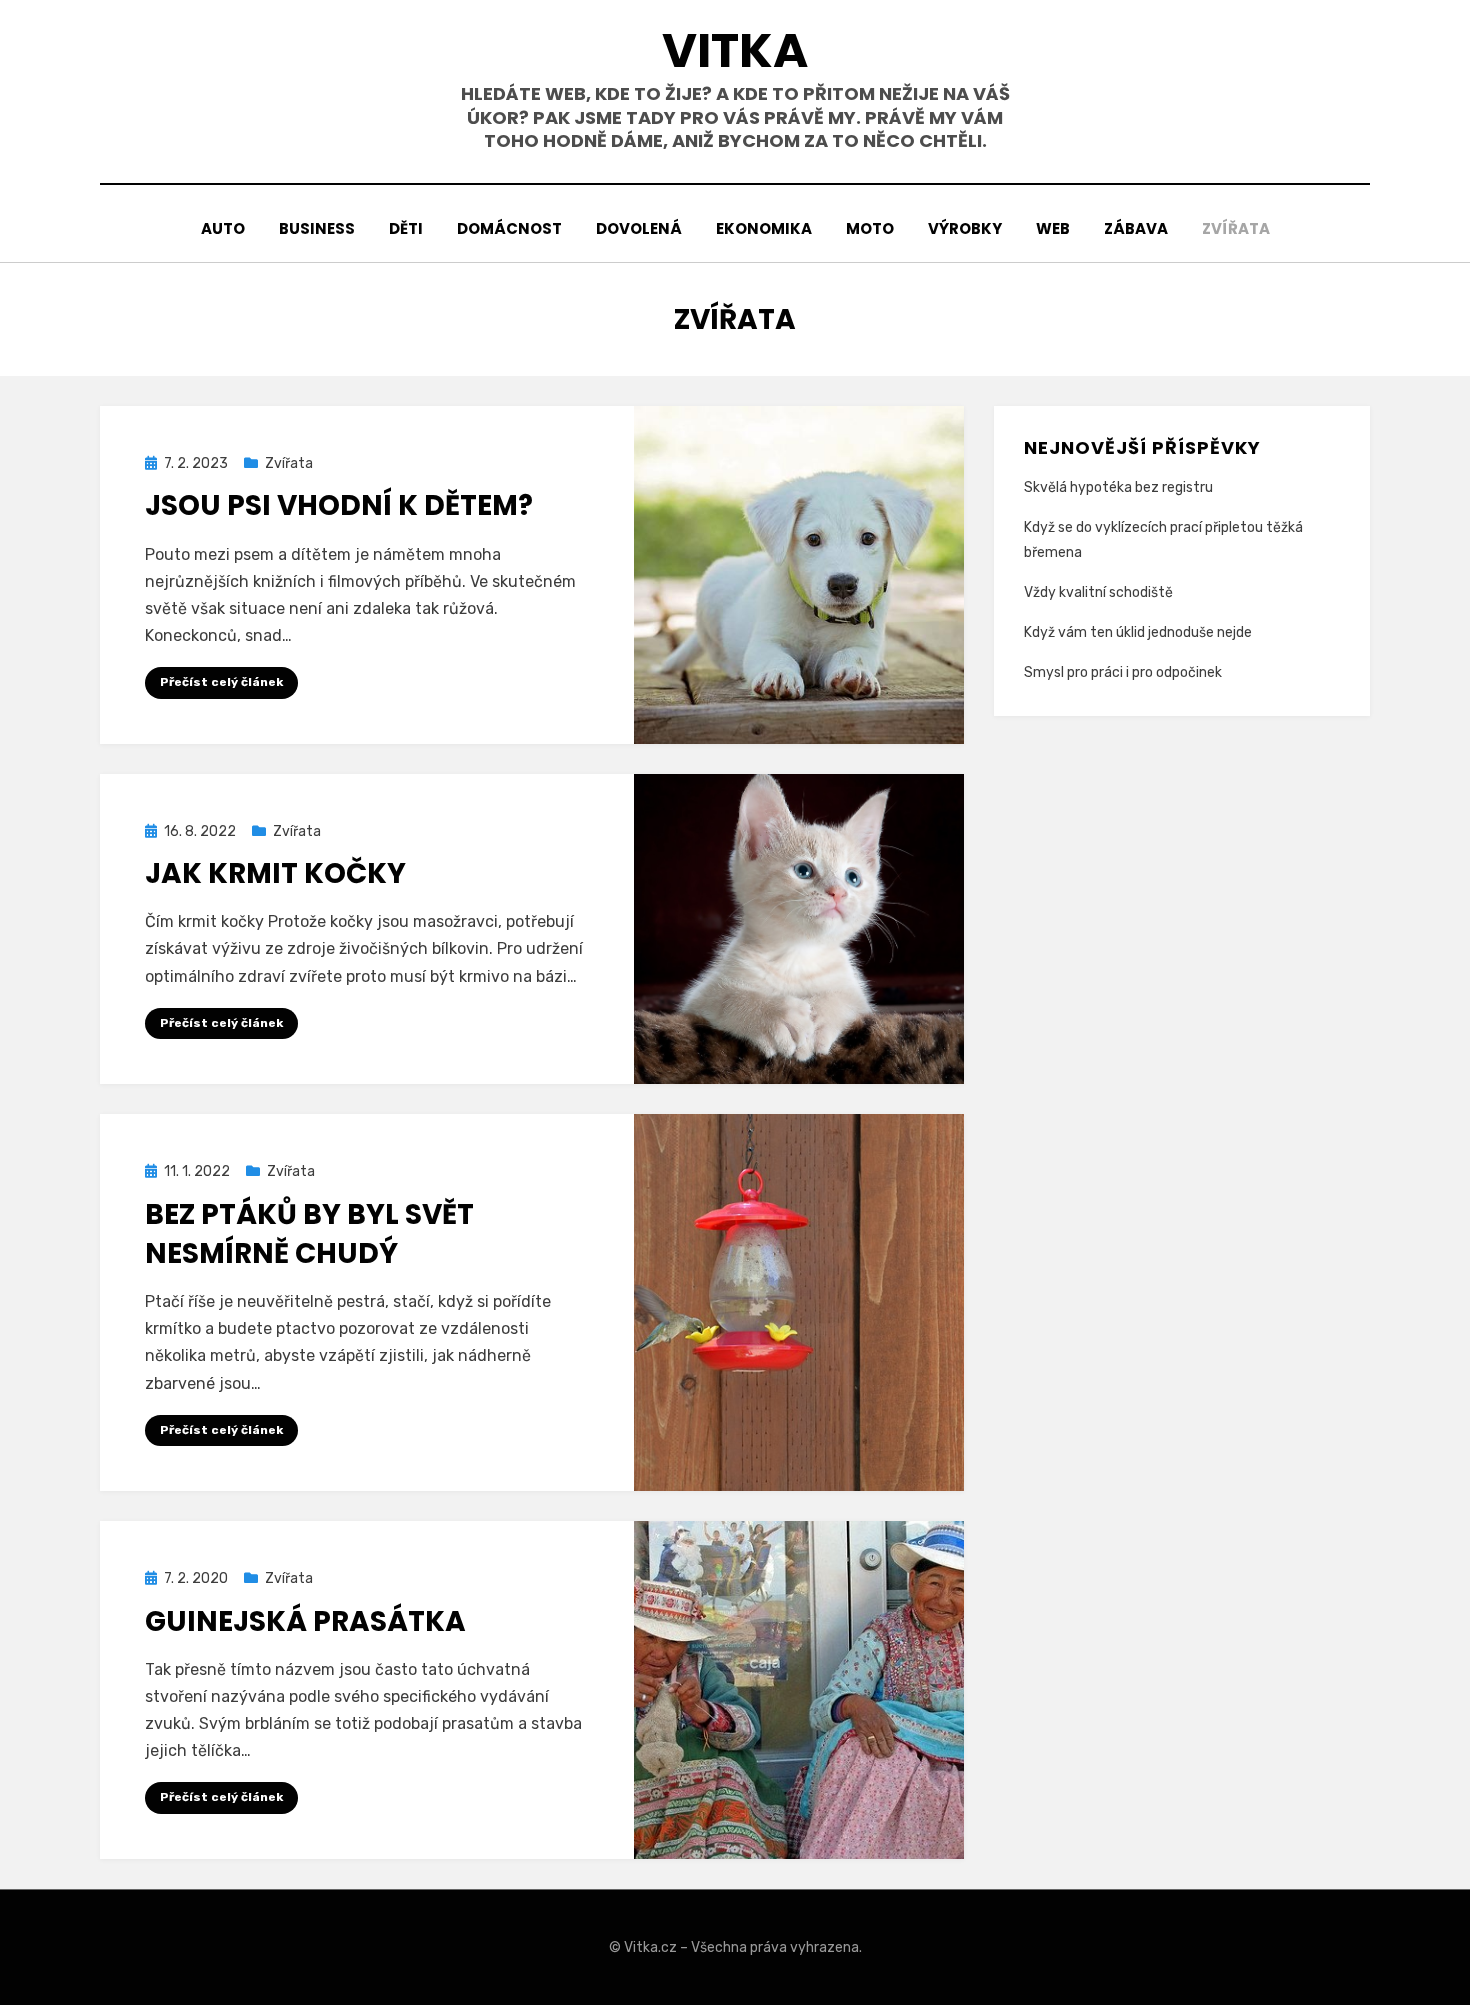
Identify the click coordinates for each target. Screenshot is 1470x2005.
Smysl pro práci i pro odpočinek (1123, 672)
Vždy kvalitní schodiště (1098, 592)
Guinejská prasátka (305, 1621)
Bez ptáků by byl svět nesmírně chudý (309, 1234)
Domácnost (509, 228)
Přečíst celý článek (221, 682)
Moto (870, 228)
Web (1053, 228)
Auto (223, 228)
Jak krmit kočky (275, 873)
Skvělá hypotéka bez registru (1118, 487)
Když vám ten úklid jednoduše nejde (1138, 632)
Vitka (735, 50)
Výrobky (965, 228)
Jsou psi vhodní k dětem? (339, 505)
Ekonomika (764, 228)
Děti (406, 228)
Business (317, 228)
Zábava (1136, 228)
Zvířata (1236, 228)
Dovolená (639, 228)
